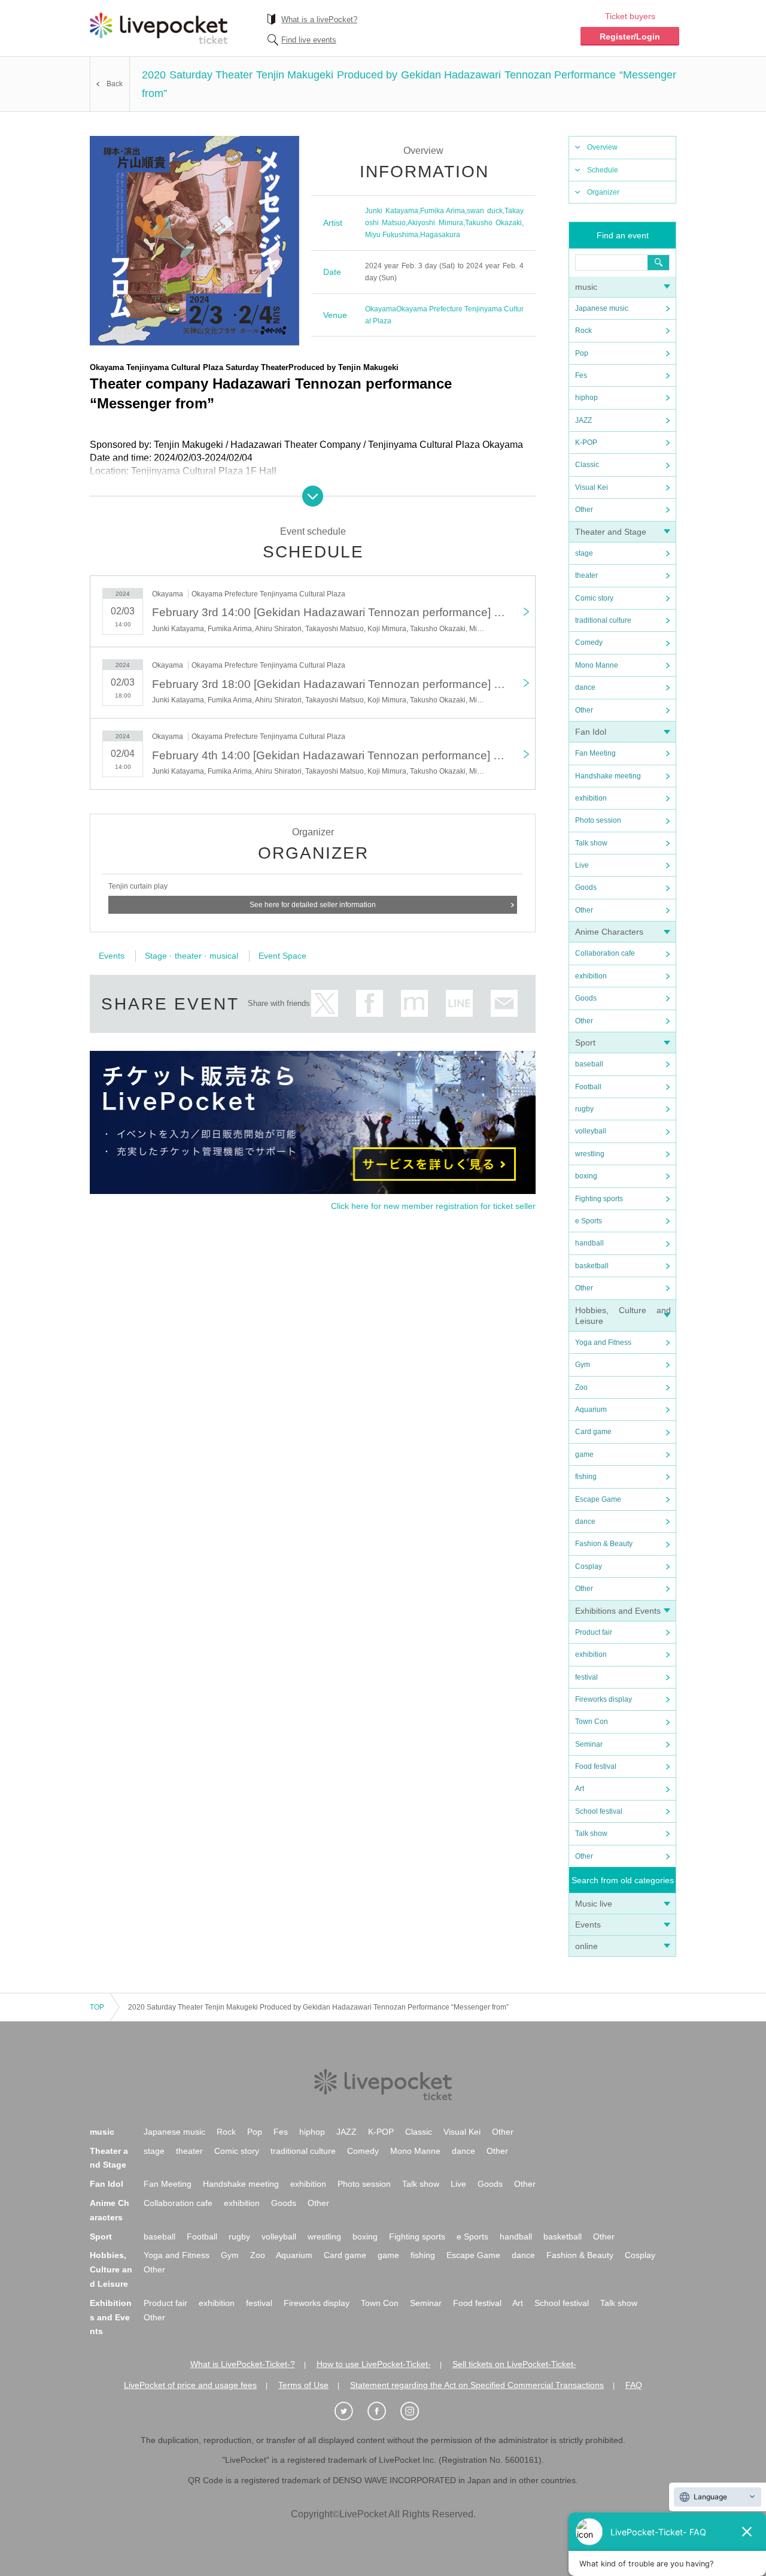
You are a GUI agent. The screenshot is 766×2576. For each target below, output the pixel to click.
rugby (584, 1109)
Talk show (591, 843)
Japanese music (602, 308)
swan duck (485, 211)
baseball (589, 1064)
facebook (370, 1003)
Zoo (581, 1387)
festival (586, 1677)
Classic (587, 465)
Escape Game (598, 1499)
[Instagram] (416, 2411)
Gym (583, 1365)
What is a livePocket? (319, 19)
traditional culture (603, 620)
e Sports (589, 1221)
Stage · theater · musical (191, 956)
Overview (602, 147)
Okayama (381, 309)
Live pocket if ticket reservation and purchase (159, 28)
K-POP (586, 443)
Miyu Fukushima (392, 235)
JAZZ (583, 420)
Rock (583, 331)
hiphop (586, 398)
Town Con (592, 1722)
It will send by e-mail (504, 1003)
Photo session (598, 820)
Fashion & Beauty (604, 1544)
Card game (593, 1432)
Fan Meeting (595, 753)
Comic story (594, 598)
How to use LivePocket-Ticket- (374, 2364)
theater (586, 575)
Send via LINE (459, 1003)
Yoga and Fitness (603, 1342)
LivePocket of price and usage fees (190, 2385)
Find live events (309, 40)
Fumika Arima (443, 211)
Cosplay (589, 1566)
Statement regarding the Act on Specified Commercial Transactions (477, 2385)
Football (588, 1087)
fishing (586, 1477)
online (586, 1946)
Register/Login (630, 37)
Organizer (603, 192)
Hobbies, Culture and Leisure (111, 2269)
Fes (581, 375)
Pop (582, 353)
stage (584, 553)
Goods (586, 887)
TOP (97, 2007)
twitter (325, 1003)
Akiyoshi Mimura (435, 223)
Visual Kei (592, 487)
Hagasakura (440, 235)
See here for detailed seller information (313, 905)
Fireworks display (604, 1699)
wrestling (590, 1154)
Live (582, 865)
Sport (585, 1042)
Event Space (282, 956)
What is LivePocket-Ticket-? (243, 2364)
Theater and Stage (611, 532)
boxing (586, 1176)
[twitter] (350, 2411)
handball (589, 1243)
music (586, 287)
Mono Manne (597, 665)
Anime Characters (609, 932)
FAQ (634, 2385)
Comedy (589, 643)
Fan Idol (591, 732)
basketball (592, 1266)
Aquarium (591, 1410)
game (584, 1454)
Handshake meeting (608, 776)
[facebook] (383, 2411)
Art (580, 1789)
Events (588, 1925)
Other (584, 510)
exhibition (591, 798)
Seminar (589, 1744)
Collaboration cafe (605, 953)
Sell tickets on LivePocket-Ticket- (514, 2364)
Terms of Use (303, 2385)
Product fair (594, 1632)
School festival (599, 1811)
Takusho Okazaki (493, 223)
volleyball (591, 1131)
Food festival (596, 1766)
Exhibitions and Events (618, 1611)
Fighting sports (599, 1199)
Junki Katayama (392, 211)
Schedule (603, 170)
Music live (594, 1904)
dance (585, 687)
